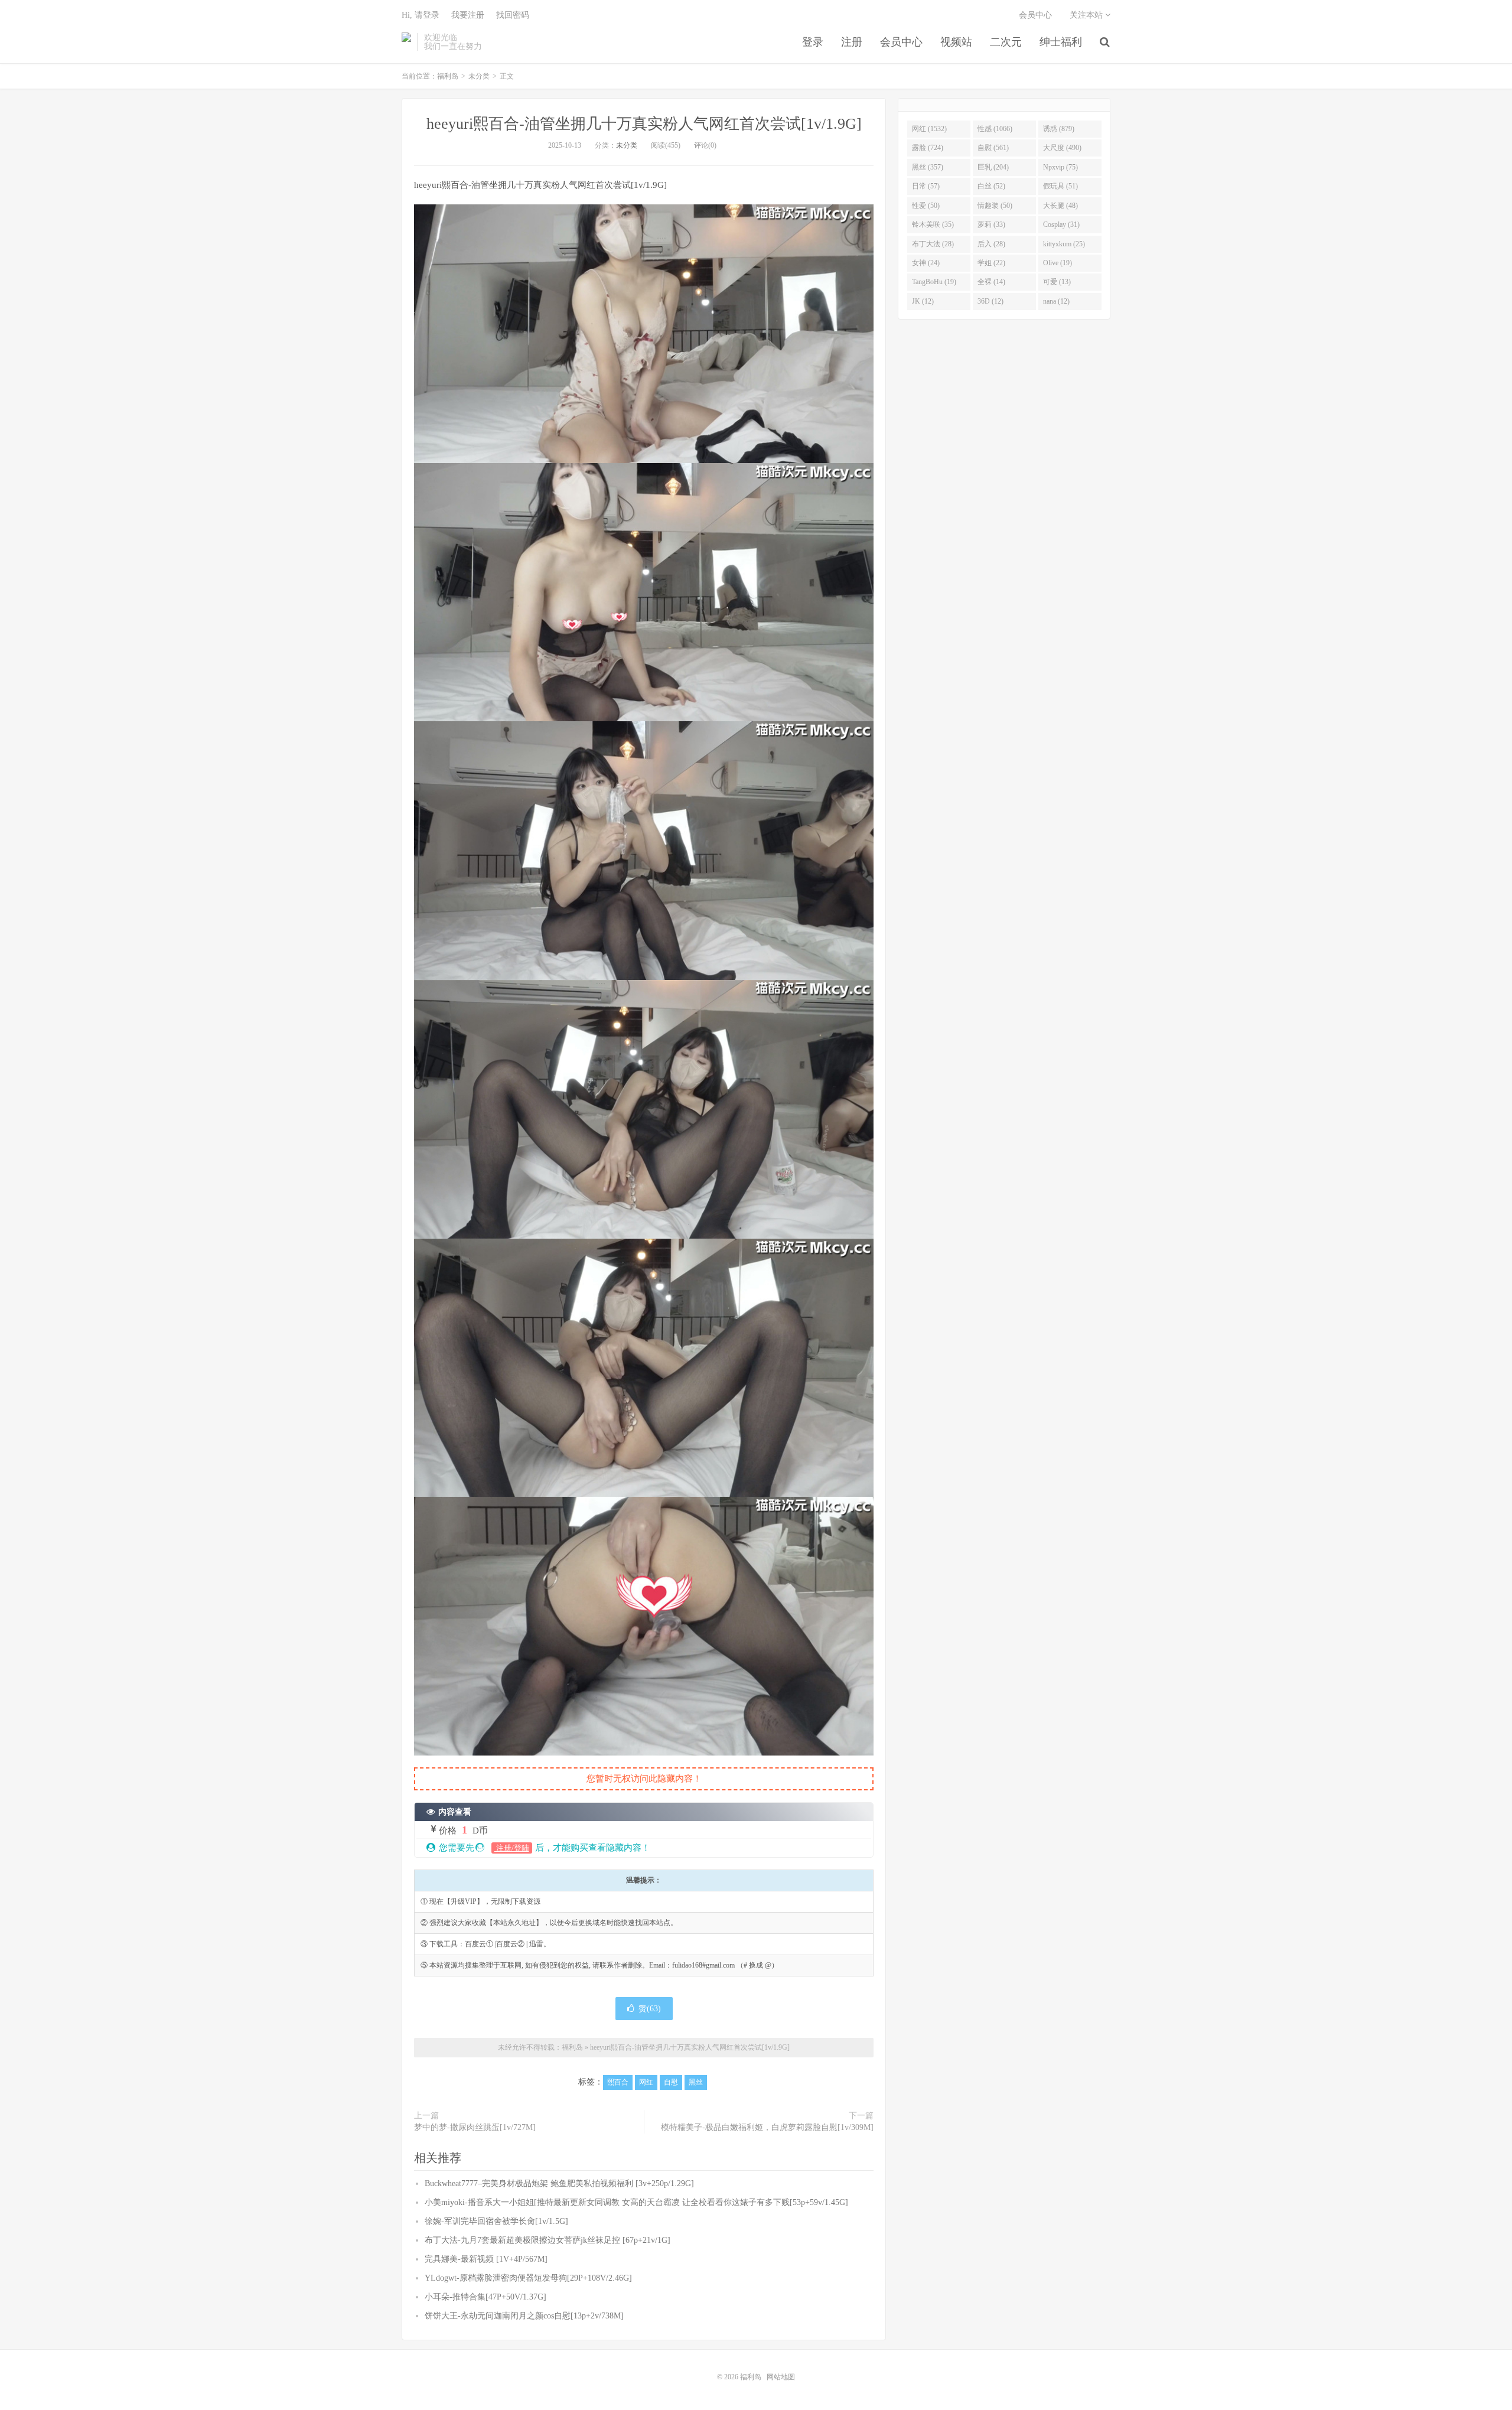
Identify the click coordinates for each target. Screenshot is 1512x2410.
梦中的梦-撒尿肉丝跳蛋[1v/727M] (475, 2127)
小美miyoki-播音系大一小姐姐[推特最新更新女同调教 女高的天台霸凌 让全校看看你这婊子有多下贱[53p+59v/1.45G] (636, 2202)
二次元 (1006, 42)
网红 (646, 2082)
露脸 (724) (928, 148)
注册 (852, 42)
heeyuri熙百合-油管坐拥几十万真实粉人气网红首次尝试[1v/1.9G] (644, 124)
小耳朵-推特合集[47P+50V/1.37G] (485, 2297)
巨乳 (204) (993, 167)
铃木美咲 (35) (933, 224)
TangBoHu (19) (934, 282)
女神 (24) (926, 263)
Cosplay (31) (1061, 224)
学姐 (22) (991, 263)
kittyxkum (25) (1064, 244)
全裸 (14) (991, 282)
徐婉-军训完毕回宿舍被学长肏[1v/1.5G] (496, 2221)
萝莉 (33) (991, 224)
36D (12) (990, 301)
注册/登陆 (512, 1848)
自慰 (671, 2082)
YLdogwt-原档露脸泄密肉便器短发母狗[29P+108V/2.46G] (528, 2278)
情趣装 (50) (995, 206)
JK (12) (923, 301)
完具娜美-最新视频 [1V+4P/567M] (486, 2259)
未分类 (479, 76)
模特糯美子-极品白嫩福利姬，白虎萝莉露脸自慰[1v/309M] (767, 2127)
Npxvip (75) (1060, 167)
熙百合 (618, 2082)
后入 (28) (991, 244)
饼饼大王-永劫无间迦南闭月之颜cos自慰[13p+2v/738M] (524, 2316)
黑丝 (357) (928, 167)
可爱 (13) (1057, 282)
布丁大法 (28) (933, 244)
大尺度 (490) (1062, 148)
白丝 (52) (991, 186)
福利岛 (406, 42)
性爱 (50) (926, 206)
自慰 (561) (993, 148)
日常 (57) (926, 186)
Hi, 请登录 (421, 15)
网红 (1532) (929, 129)
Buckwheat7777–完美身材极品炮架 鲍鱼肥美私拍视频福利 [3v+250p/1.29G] (559, 2183)
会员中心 (901, 42)
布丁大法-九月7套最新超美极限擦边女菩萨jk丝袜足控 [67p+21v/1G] (548, 2240)
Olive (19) (1058, 263)
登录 (813, 42)
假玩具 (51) (1060, 186)
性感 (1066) (995, 129)
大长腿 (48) (1060, 206)
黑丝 (696, 2082)
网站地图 (781, 2377)
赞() (650, 2009)
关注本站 (1087, 15)
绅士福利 (1061, 42)
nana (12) (1056, 301)
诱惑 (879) (1059, 129)
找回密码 (513, 15)
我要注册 (468, 15)
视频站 (956, 42)
